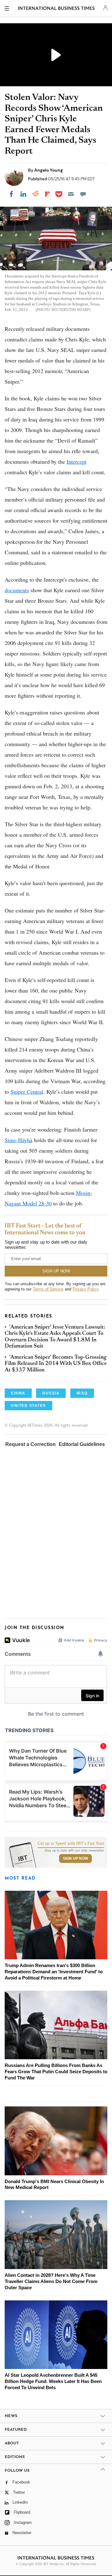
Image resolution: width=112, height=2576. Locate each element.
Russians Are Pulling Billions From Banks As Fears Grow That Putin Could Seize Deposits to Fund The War (56, 2072)
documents (17, 590)
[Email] (71, 194)
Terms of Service (48, 1289)
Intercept (77, 462)
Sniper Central (27, 1092)
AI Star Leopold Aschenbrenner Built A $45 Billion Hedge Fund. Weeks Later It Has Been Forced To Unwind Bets (53, 2381)
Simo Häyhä (19, 1140)
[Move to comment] (83, 194)
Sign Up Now (75, 1858)
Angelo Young (49, 170)
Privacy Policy (85, 1289)
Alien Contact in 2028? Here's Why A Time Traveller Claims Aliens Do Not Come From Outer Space (51, 2281)
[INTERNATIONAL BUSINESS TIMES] (56, 9)
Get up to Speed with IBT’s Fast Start (71, 1844)
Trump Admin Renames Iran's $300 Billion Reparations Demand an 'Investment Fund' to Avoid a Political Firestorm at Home (54, 1972)
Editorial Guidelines (82, 1444)
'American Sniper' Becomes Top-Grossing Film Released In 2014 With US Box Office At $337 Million (56, 1364)
